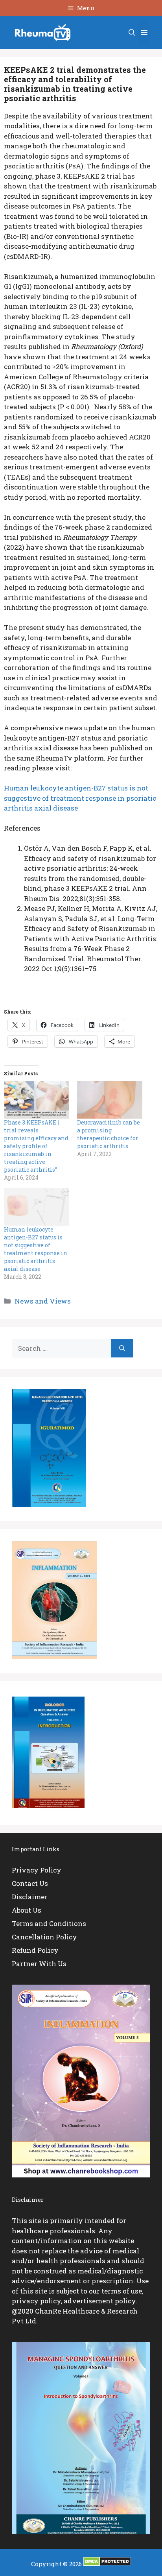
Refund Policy (35, 1950)
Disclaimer (30, 1897)
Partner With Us (39, 1964)
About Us (27, 1910)
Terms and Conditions (49, 1923)
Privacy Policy (37, 1870)
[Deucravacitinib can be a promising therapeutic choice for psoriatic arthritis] (110, 1100)
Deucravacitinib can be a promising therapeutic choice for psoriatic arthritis (109, 1134)
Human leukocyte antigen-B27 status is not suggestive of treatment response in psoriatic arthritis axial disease (80, 798)
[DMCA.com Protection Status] (107, 2564)
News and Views (43, 1301)
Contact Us (30, 1883)
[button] (132, 33)
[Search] (122, 1348)
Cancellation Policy (44, 1937)
